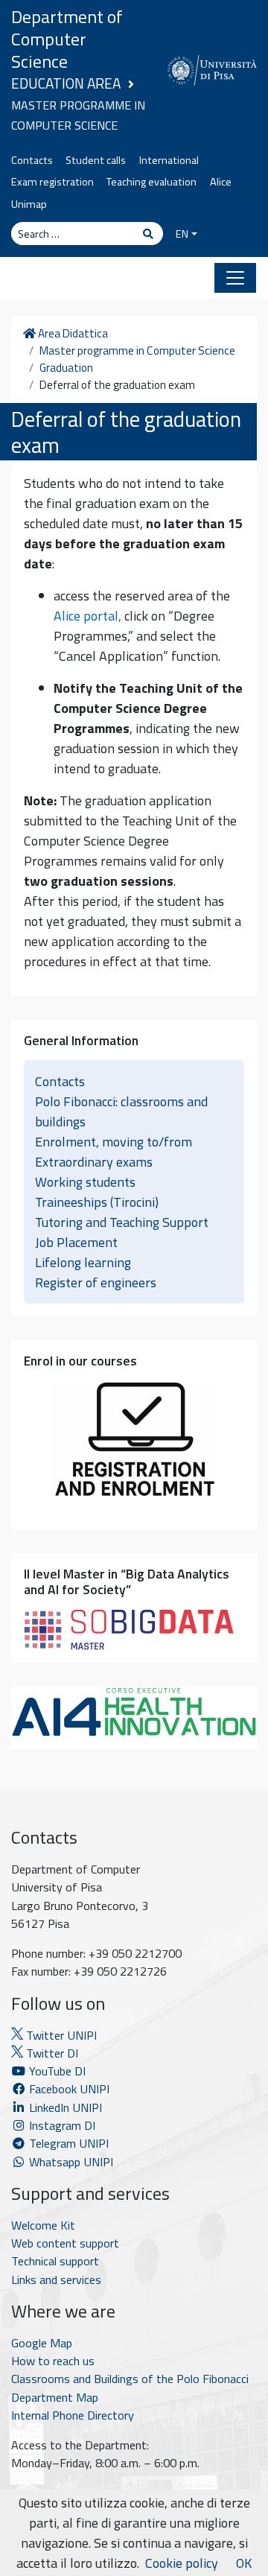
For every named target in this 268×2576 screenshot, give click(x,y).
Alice (221, 182)
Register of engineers (96, 1282)
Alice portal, (87, 616)
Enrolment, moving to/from (114, 1142)
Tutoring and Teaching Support (122, 1222)
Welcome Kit (43, 2225)
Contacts (32, 160)
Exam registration (52, 182)
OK (244, 2563)
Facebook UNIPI (68, 2089)
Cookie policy (182, 2563)
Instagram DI (61, 2125)
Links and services (56, 2280)
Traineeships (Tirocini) (97, 1202)
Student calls (96, 160)
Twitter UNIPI (60, 2035)
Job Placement (76, 1242)
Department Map (55, 2397)
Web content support (65, 2243)
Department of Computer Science (67, 39)
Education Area (66, 83)
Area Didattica (71, 334)
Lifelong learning (83, 1262)
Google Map (42, 2343)
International (169, 160)
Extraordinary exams (94, 1162)
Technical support (55, 2261)
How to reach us (53, 2361)
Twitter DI (51, 2053)
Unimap (29, 204)
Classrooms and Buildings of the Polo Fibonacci (130, 2379)
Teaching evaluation (151, 182)
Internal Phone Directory (73, 2415)
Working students (85, 1182)
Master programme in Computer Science (137, 351)
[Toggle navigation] (235, 278)
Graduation (66, 368)
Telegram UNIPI (67, 2143)
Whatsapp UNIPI (70, 2162)
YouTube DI (57, 2071)
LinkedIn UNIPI (64, 2107)
